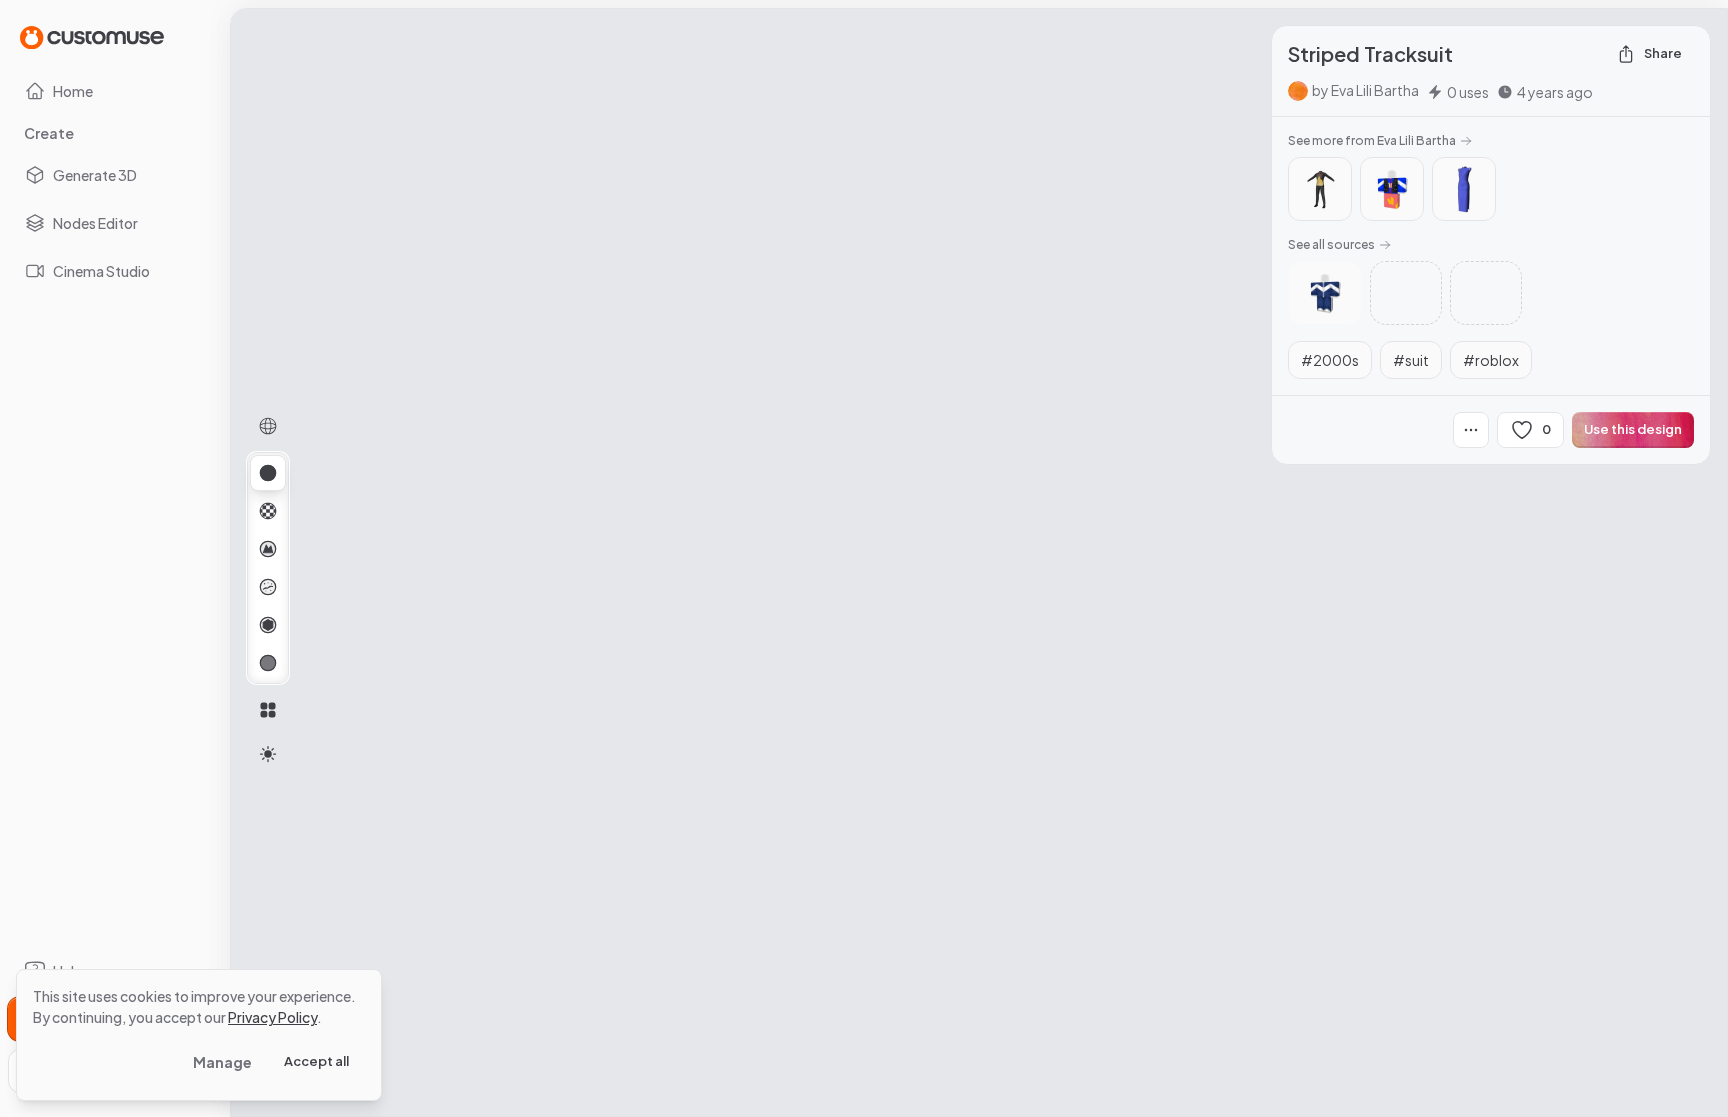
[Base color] (268, 511)
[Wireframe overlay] (268, 426)
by (1365, 90)
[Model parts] (268, 710)
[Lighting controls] (268, 754)
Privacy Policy (272, 1017)
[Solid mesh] (268, 663)
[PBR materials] (268, 473)
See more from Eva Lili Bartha (1372, 140)
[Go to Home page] (92, 36)
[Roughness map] (268, 587)
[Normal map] (268, 549)
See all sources (1331, 244)
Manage (222, 1062)
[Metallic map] (268, 625)
